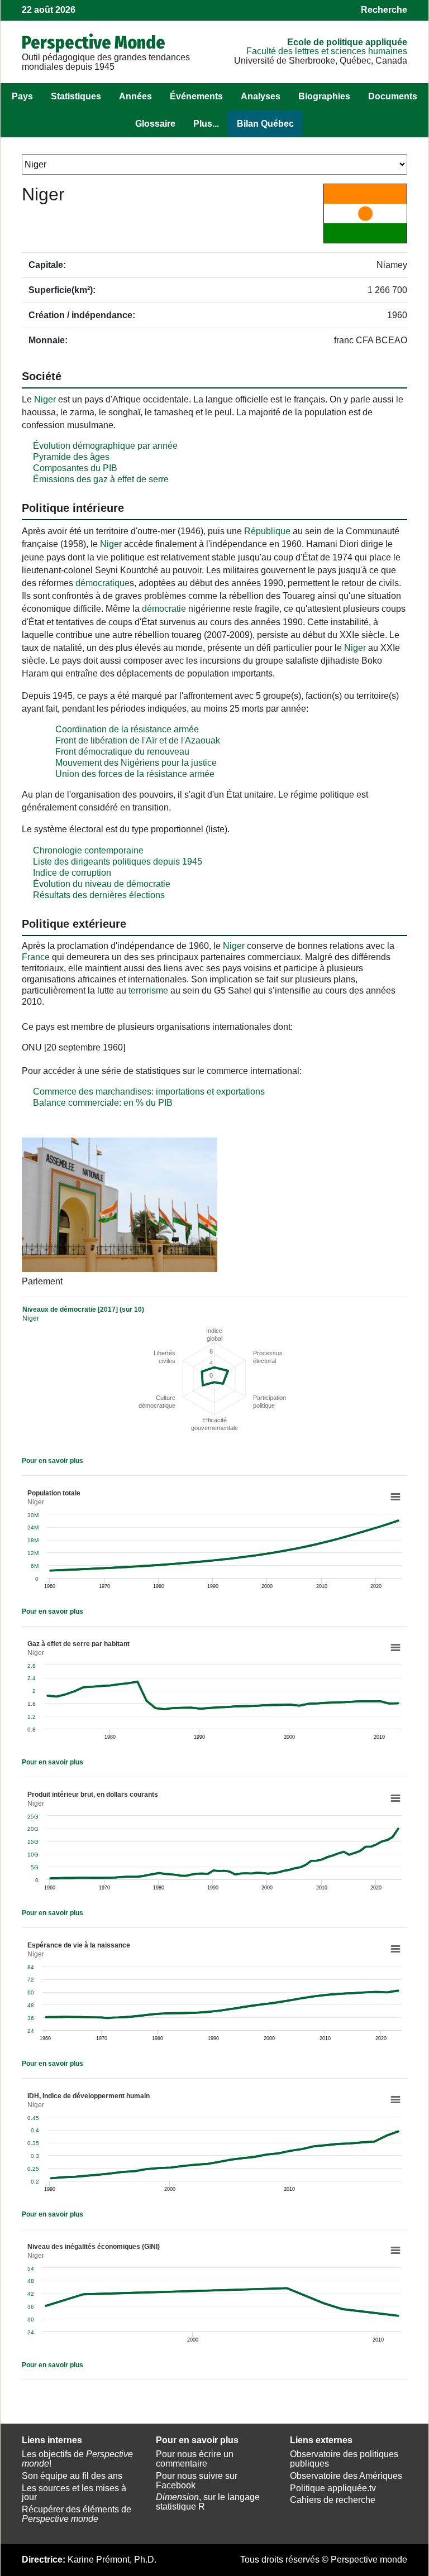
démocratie (164, 609)
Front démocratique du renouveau (122, 752)
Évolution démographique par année (105, 446)
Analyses (261, 96)
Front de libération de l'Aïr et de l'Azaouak (138, 740)
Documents (393, 96)
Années (135, 96)
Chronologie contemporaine (88, 850)
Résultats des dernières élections (99, 895)
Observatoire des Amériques (346, 2476)
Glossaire (155, 124)
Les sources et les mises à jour (74, 2493)
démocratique (103, 583)
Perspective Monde (94, 42)
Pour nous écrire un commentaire (195, 2459)
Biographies (324, 96)
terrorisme (148, 990)
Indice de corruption (72, 873)
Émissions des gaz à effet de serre (101, 479)
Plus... (206, 124)
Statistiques (76, 96)
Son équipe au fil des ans (72, 2476)
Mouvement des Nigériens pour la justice (136, 763)
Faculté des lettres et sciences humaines (327, 51)
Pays (22, 96)
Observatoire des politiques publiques (344, 2459)
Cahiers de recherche (333, 2500)
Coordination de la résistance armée (127, 729)
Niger (45, 399)
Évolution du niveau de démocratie (102, 884)
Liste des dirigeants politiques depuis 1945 (118, 862)
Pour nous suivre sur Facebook (197, 2481)
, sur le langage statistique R (208, 2502)
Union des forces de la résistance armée (135, 774)
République (267, 531)
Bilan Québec (265, 124)
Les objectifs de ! (77, 2459)
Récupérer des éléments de (77, 2514)
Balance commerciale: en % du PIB (103, 1103)
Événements (196, 96)
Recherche (384, 10)
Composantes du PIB (75, 468)
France (36, 957)
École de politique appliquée (347, 42)
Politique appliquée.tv (333, 2488)
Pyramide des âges (71, 457)
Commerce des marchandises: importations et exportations (149, 1092)
